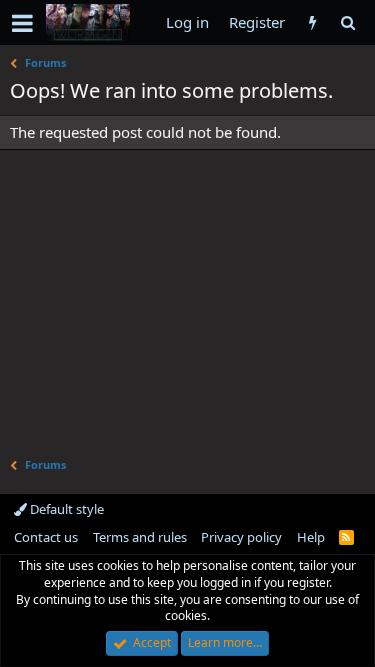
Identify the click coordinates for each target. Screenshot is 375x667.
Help (311, 537)
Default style (65, 509)
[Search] (347, 22)
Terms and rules (140, 537)
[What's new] (312, 22)
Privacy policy (241, 537)
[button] (22, 23)
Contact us (46, 537)
